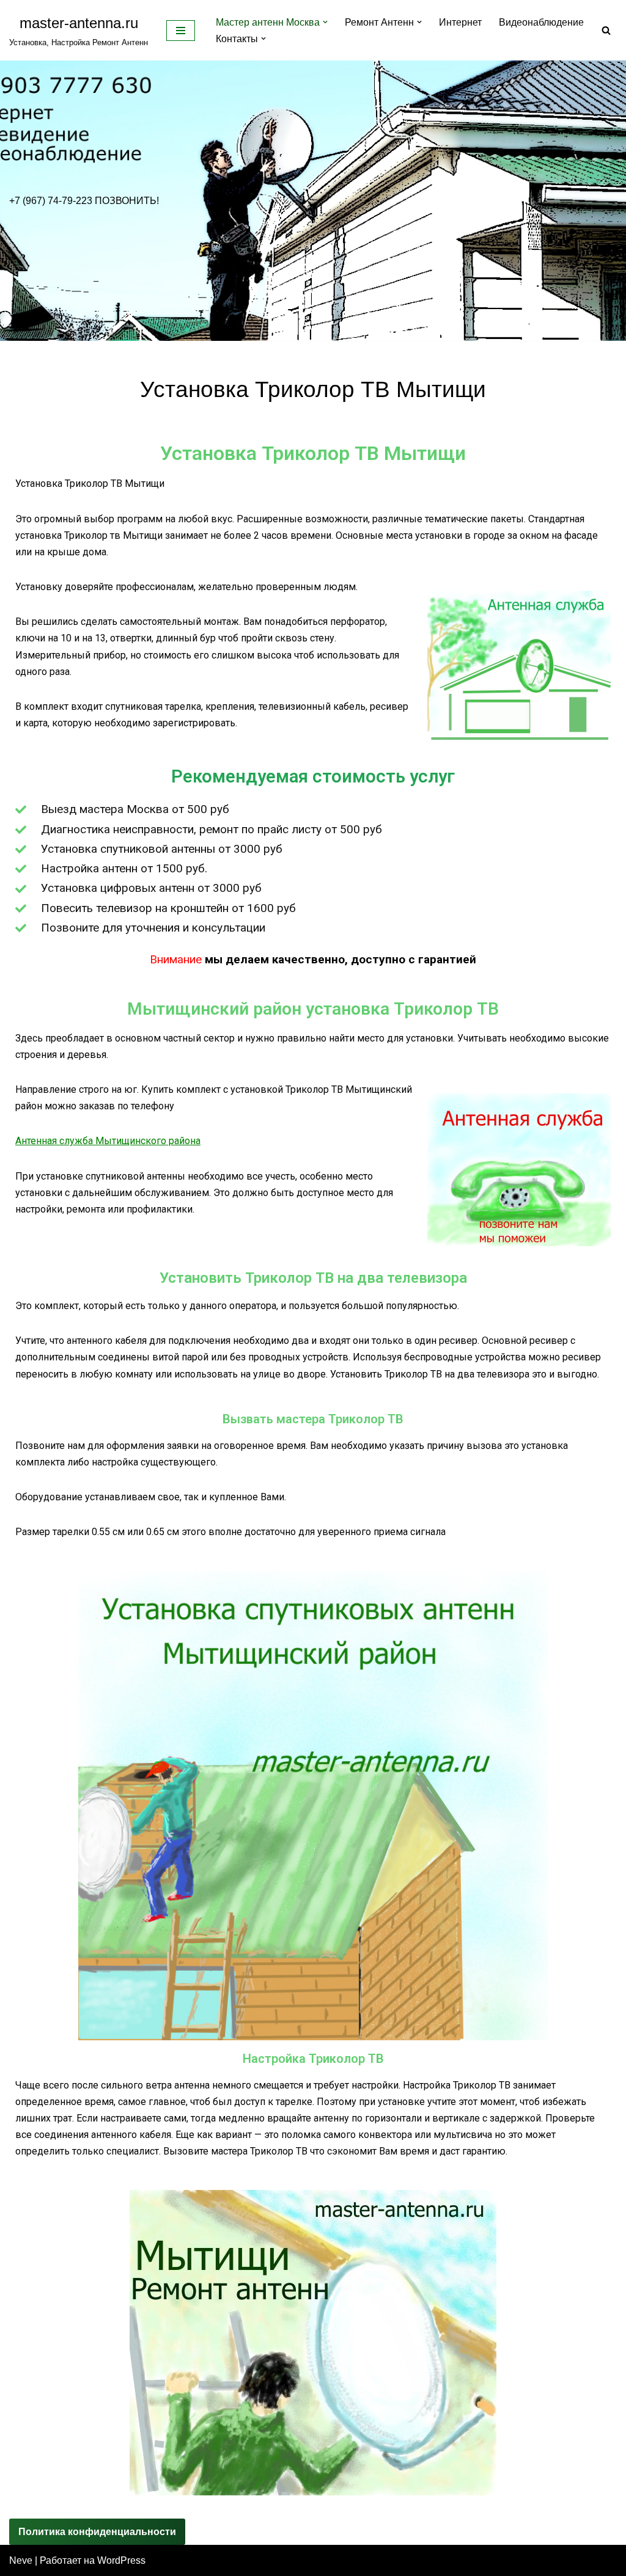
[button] (325, 22)
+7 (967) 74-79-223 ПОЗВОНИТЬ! (84, 201)
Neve (21, 2560)
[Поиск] (606, 30)
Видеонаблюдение (541, 22)
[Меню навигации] (181, 31)
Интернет (460, 22)
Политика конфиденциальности (97, 2532)
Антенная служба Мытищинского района (108, 1141)
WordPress (121, 2560)
